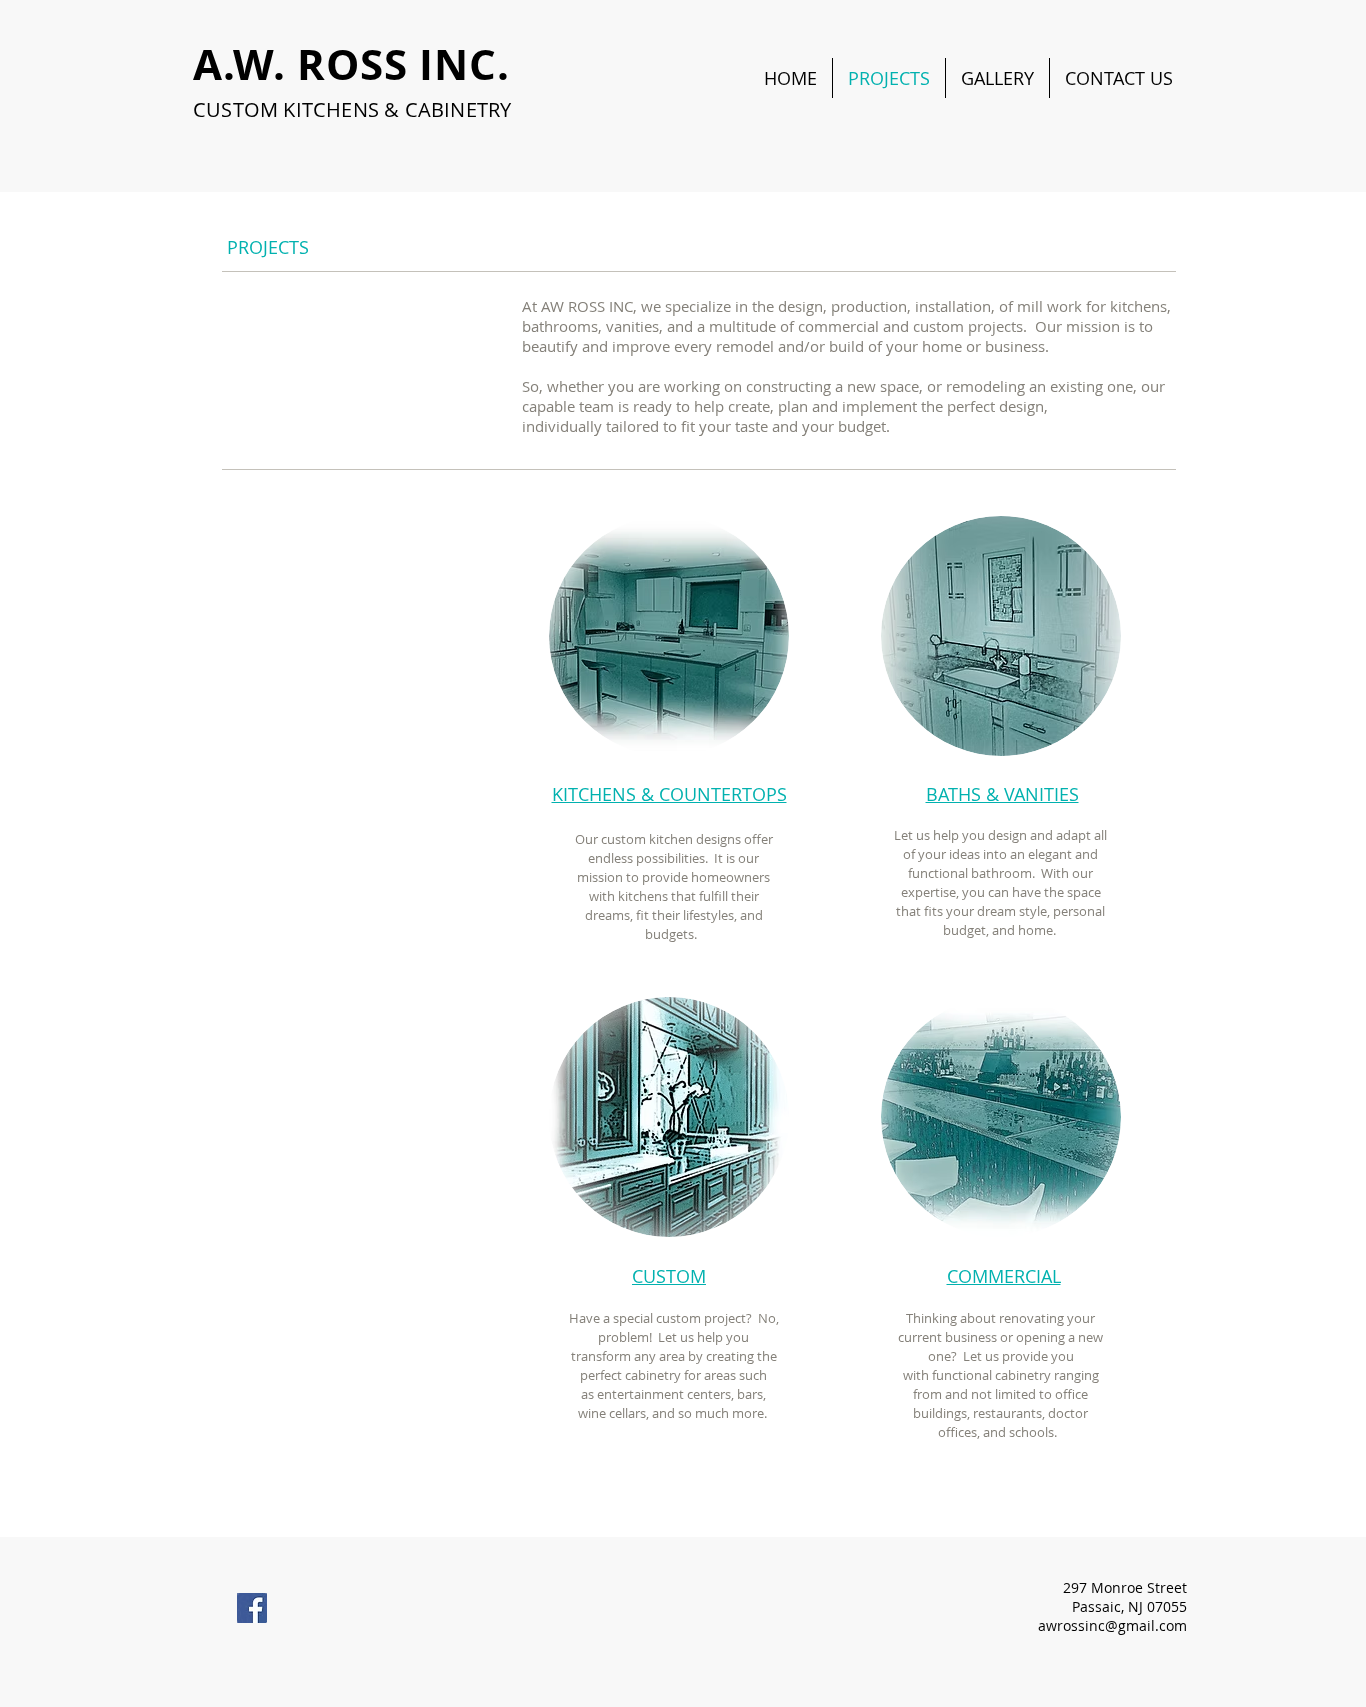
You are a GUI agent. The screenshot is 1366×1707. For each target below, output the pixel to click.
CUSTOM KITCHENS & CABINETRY (352, 109)
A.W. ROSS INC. (351, 64)
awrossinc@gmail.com (1112, 1625)
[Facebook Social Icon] (252, 1608)
